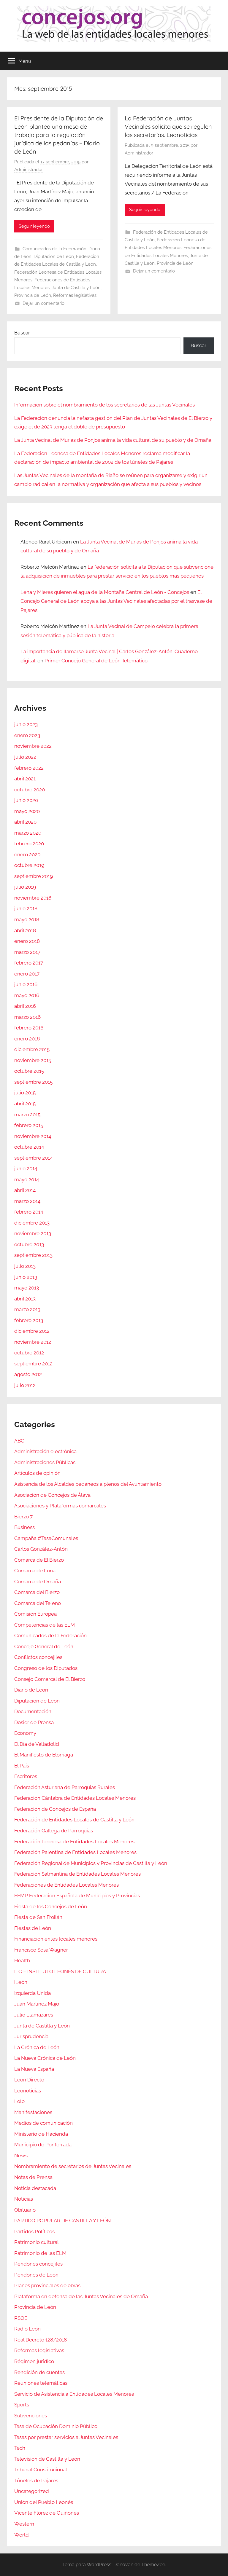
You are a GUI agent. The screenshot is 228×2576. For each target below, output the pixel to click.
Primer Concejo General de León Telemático (96, 661)
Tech (20, 2448)
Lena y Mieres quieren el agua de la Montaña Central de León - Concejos (105, 592)
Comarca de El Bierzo (39, 1560)
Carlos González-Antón (41, 1549)
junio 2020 (26, 800)
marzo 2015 (27, 1115)
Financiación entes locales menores (56, 1939)
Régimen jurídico (34, 2361)
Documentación (33, 1711)
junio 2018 (26, 908)
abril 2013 (25, 1299)
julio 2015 (25, 1093)
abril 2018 (25, 930)
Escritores (26, 1776)
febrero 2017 (29, 963)
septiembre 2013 (33, 1255)
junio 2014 (26, 1169)
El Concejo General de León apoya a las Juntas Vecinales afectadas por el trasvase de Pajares (116, 601)
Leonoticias (28, 2091)
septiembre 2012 (33, 1364)
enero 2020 (27, 855)
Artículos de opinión (37, 1473)
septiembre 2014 (33, 1158)
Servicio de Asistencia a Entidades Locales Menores (74, 2394)
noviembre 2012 (33, 1342)
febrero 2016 (29, 1028)
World (22, 2535)
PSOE (21, 2318)
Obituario (25, 2210)
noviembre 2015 (33, 1060)
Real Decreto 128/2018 (41, 2340)
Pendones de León (36, 2275)
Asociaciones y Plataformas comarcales (60, 1506)
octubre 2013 (29, 1244)
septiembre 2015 (33, 1082)
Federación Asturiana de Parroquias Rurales (65, 1787)
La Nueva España (34, 2069)
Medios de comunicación (43, 2123)
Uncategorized (32, 2491)
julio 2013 (25, 1266)
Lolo (19, 2101)
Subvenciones (31, 2416)
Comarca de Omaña (38, 1582)
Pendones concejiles (38, 2264)
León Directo (29, 2080)
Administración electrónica (45, 1451)
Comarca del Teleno (38, 1603)
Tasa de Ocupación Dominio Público (56, 2426)
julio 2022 (25, 757)
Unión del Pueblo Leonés (44, 2502)
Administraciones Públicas (45, 1462)
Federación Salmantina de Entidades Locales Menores (77, 1874)
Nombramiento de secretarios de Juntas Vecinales (73, 2166)
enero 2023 (27, 735)
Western (24, 2524)
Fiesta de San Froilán (38, 1917)
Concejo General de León (44, 1646)
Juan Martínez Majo (37, 2004)
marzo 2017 (27, 952)
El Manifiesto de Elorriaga (44, 1755)
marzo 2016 (27, 1017)
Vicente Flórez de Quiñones (47, 2513)
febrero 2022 (29, 768)
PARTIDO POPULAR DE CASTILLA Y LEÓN (62, 2220)
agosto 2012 (28, 1374)
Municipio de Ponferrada (43, 2145)
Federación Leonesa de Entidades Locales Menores (74, 1842)
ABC (19, 1441)
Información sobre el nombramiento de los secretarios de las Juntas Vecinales (104, 405)
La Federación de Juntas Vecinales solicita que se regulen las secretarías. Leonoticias (168, 126)
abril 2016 (25, 1006)
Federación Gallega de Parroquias (54, 1831)
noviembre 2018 (33, 898)
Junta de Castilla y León (76, 288)
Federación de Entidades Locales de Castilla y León (74, 1820)
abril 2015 (25, 1104)
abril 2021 (25, 779)
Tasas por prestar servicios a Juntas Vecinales (66, 2437)
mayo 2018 (27, 919)
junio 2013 (26, 1277)
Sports (22, 2405)
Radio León (27, 2329)
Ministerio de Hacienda (41, 2134)
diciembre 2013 (32, 1223)
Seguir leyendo (34, 226)
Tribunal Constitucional (41, 2470)
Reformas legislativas (75, 295)
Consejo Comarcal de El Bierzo (50, 1679)
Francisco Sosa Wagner (41, 1950)
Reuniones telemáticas (41, 2383)
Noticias (24, 2199)
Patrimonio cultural (37, 2242)
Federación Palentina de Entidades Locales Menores (75, 1852)
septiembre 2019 (34, 876)
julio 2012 (25, 1385)
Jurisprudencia (31, 2036)
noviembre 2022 (33, 746)
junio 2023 (26, 724)
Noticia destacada (35, 2188)
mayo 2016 (27, 995)
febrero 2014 (29, 1212)
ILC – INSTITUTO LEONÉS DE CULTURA (60, 1971)
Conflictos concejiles (38, 1657)
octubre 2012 (29, 1353)
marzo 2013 (27, 1309)
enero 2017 (27, 974)
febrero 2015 (29, 1125)
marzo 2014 (27, 1201)
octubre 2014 (29, 1147)
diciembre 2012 (32, 1331)
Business (24, 1527)
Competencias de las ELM (45, 1625)
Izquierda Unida (33, 1993)
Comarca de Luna (35, 1571)
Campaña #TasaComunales (46, 1538)
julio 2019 (25, 887)
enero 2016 (27, 1039)
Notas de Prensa (33, 2177)
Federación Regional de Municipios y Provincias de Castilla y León (91, 1863)
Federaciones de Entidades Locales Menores (66, 1885)
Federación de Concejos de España (55, 1809)
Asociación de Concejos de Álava (52, 1495)
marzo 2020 (28, 833)
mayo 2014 (27, 1179)
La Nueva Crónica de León (45, 2058)
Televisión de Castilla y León (47, 2459)
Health (22, 1960)
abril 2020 (25, 822)
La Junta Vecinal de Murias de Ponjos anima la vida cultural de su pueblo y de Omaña (113, 440)
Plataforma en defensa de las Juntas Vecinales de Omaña (81, 2296)
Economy (25, 1733)
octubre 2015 (29, 1071)
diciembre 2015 (32, 1049)
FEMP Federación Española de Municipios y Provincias (77, 1896)
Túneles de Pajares (36, 2481)
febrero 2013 (29, 1320)
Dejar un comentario (43, 303)
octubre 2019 (29, 865)
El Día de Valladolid (37, 1744)
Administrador (28, 170)
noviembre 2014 (33, 1136)
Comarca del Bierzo (37, 1592)
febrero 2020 (29, 844)
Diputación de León (54, 256)
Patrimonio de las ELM (40, 2253)
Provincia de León (33, 295)
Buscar (22, 333)
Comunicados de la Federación (54, 249)
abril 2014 (25, 1190)
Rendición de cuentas (39, 2372)
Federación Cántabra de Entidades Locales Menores (75, 1798)
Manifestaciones (33, 2112)
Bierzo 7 (23, 1517)
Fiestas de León (33, 1928)
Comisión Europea (35, 1614)
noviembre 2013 (33, 1233)
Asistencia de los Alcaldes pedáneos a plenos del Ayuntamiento (88, 1484)
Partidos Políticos (34, 2231)
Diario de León (31, 1690)
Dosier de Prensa (34, 1722)
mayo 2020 (27, 811)
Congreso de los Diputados (46, 1668)
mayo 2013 (27, 1288)
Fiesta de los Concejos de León (51, 1907)
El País (22, 1766)
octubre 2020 (30, 790)
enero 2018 (27, 941)
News (21, 2156)
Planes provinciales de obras (47, 2285)
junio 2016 (26, 984)
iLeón (21, 1982)
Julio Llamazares (34, 2015)
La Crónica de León (37, 2047)
